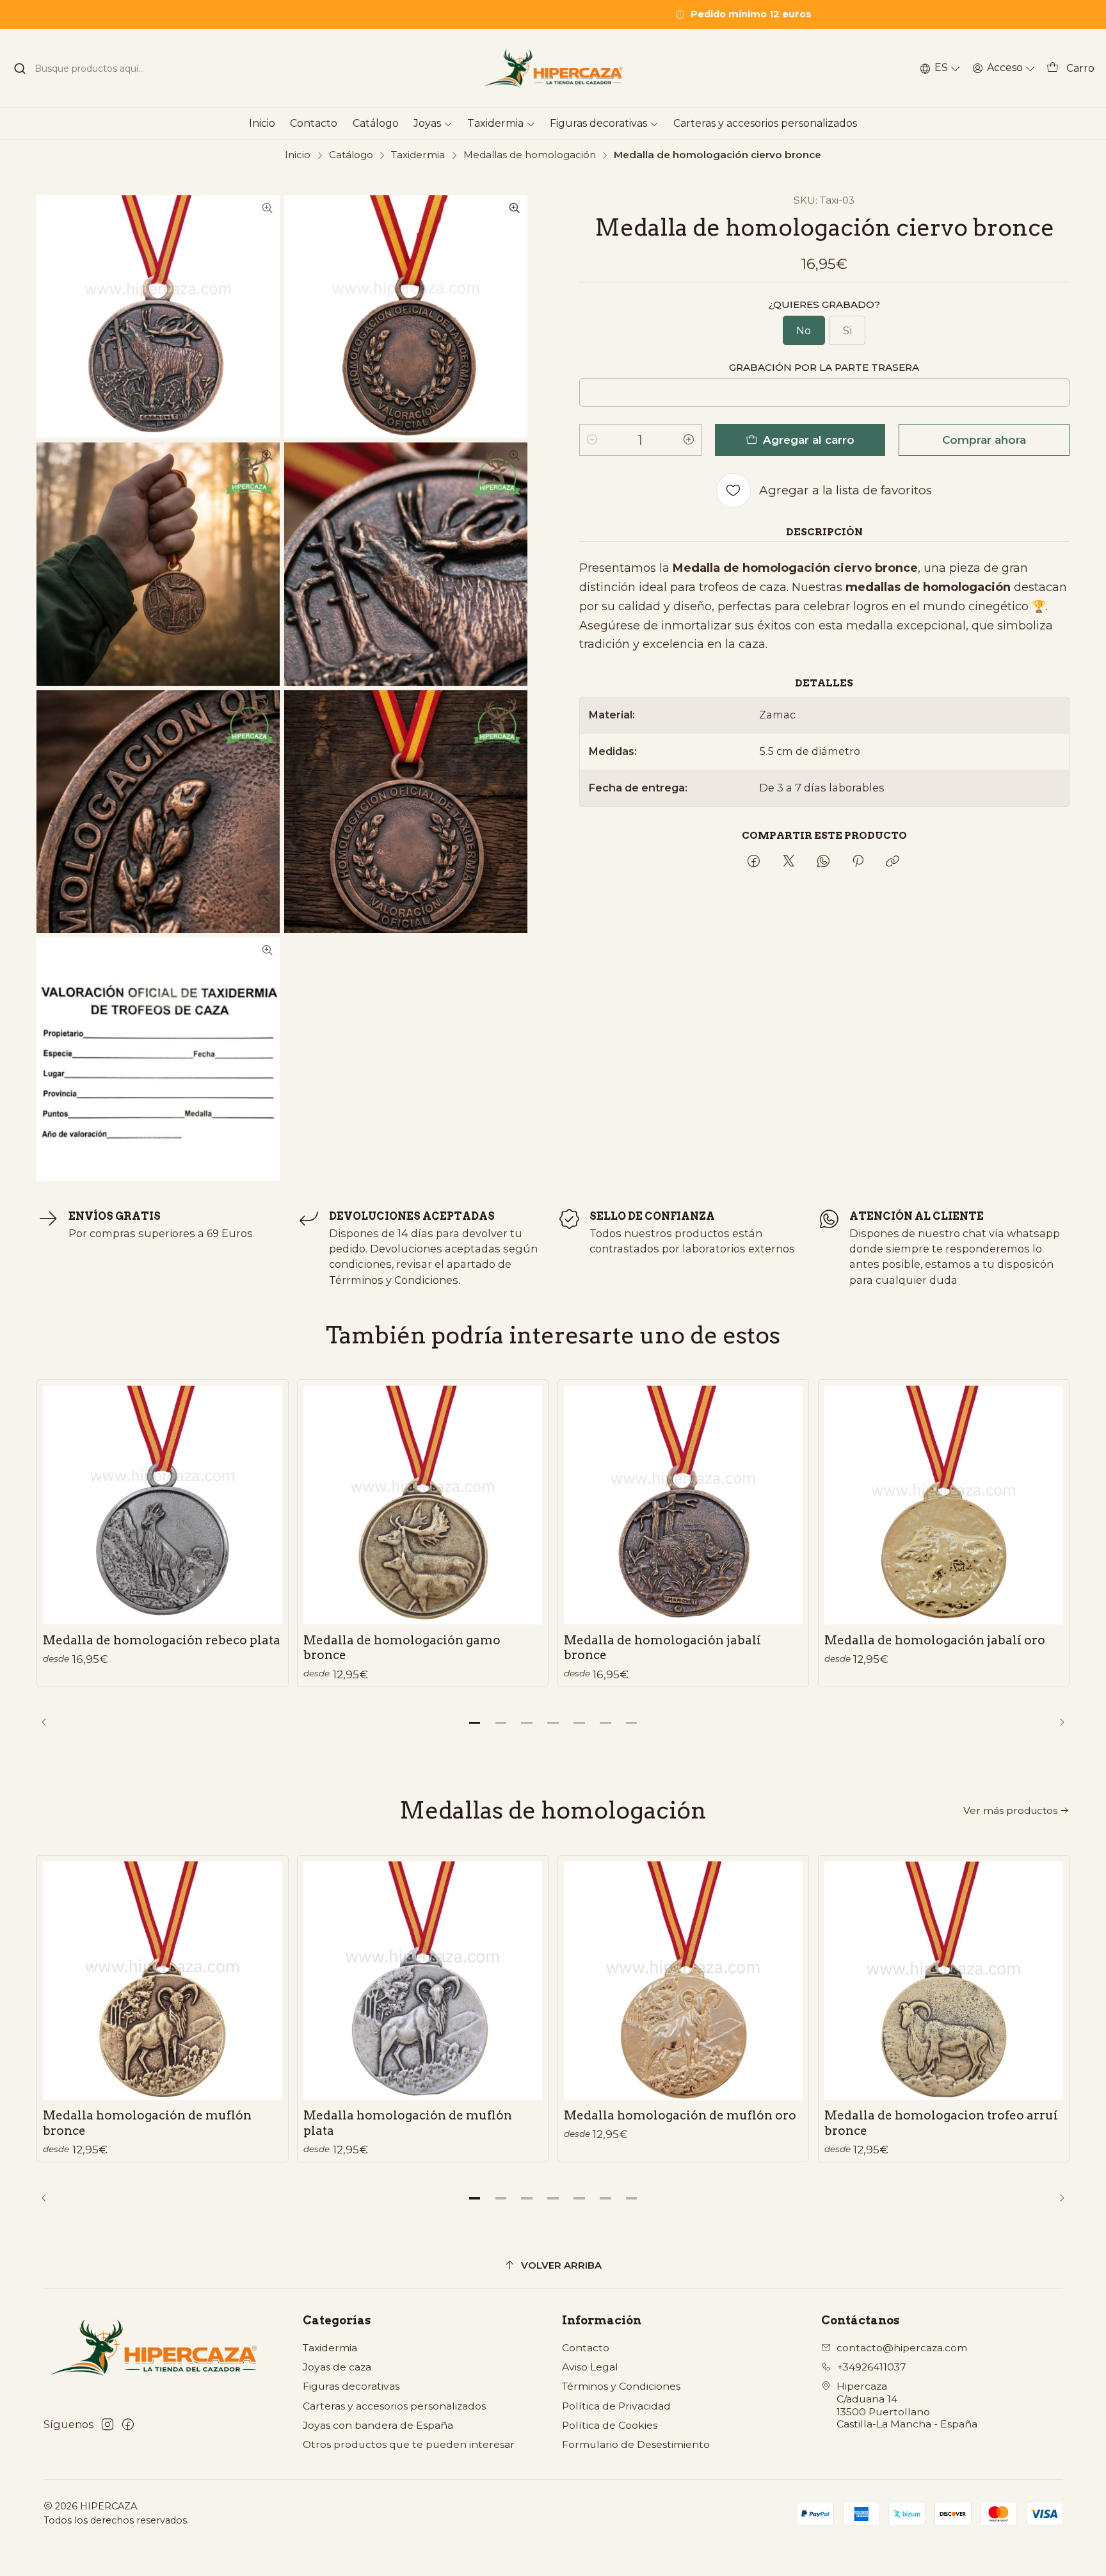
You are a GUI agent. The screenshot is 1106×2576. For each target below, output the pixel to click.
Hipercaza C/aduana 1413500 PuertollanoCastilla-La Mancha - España (907, 2405)
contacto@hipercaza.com (902, 2348)
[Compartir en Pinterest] (858, 862)
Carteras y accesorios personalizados (394, 2406)
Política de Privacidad (616, 2406)
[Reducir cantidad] (592, 440)
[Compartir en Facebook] (754, 862)
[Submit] (20, 69)
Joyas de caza (337, 2367)
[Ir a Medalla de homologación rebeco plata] (162, 1505)
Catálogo (351, 155)
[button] (474, 1722)
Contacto (586, 2348)
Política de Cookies (610, 2425)
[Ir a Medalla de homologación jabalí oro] (944, 1505)
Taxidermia (418, 155)
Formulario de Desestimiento (636, 2444)
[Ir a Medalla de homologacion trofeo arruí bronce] (944, 1981)
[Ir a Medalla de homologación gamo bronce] (423, 1505)
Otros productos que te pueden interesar (409, 2444)
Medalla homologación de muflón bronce (147, 2123)
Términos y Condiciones (621, 2386)
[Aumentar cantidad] (689, 440)
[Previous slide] (49, 1722)
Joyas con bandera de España (378, 2425)
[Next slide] (1057, 1722)
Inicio (298, 155)
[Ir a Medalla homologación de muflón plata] (423, 1981)
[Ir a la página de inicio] (553, 68)
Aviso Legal (590, 2367)
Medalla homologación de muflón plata (408, 2123)
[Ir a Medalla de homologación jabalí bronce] (683, 1505)
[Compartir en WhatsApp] (823, 862)
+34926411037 (872, 2367)
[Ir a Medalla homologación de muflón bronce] (162, 1981)
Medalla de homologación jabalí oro (935, 1640)
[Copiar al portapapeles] (893, 862)
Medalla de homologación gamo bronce (402, 1648)
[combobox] (87, 69)
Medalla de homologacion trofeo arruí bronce (941, 2123)
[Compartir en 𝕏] (789, 862)
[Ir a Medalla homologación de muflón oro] (683, 1981)
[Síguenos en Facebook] (128, 2425)
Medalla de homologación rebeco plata (162, 1640)
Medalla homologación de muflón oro (680, 2115)
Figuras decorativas (351, 2386)
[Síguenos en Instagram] (108, 2425)
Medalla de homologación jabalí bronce (662, 1648)
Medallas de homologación (530, 155)
